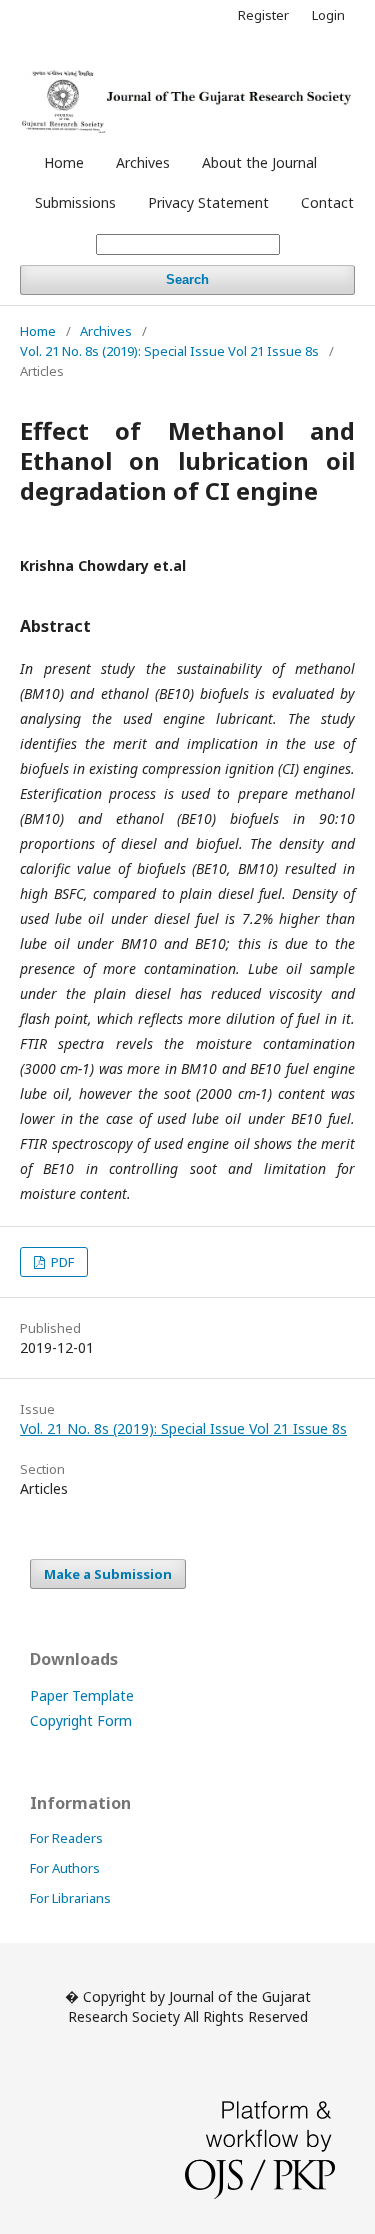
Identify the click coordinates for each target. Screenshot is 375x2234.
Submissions (75, 202)
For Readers (66, 1838)
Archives (143, 162)
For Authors (65, 1868)
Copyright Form (81, 1720)
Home (64, 162)
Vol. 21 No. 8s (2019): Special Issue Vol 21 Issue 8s (169, 351)
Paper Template (82, 1695)
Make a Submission (108, 1574)
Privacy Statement (208, 202)
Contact (327, 202)
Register (263, 15)
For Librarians (70, 1898)
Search (187, 279)
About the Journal (259, 162)
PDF (61, 1262)
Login (328, 15)
